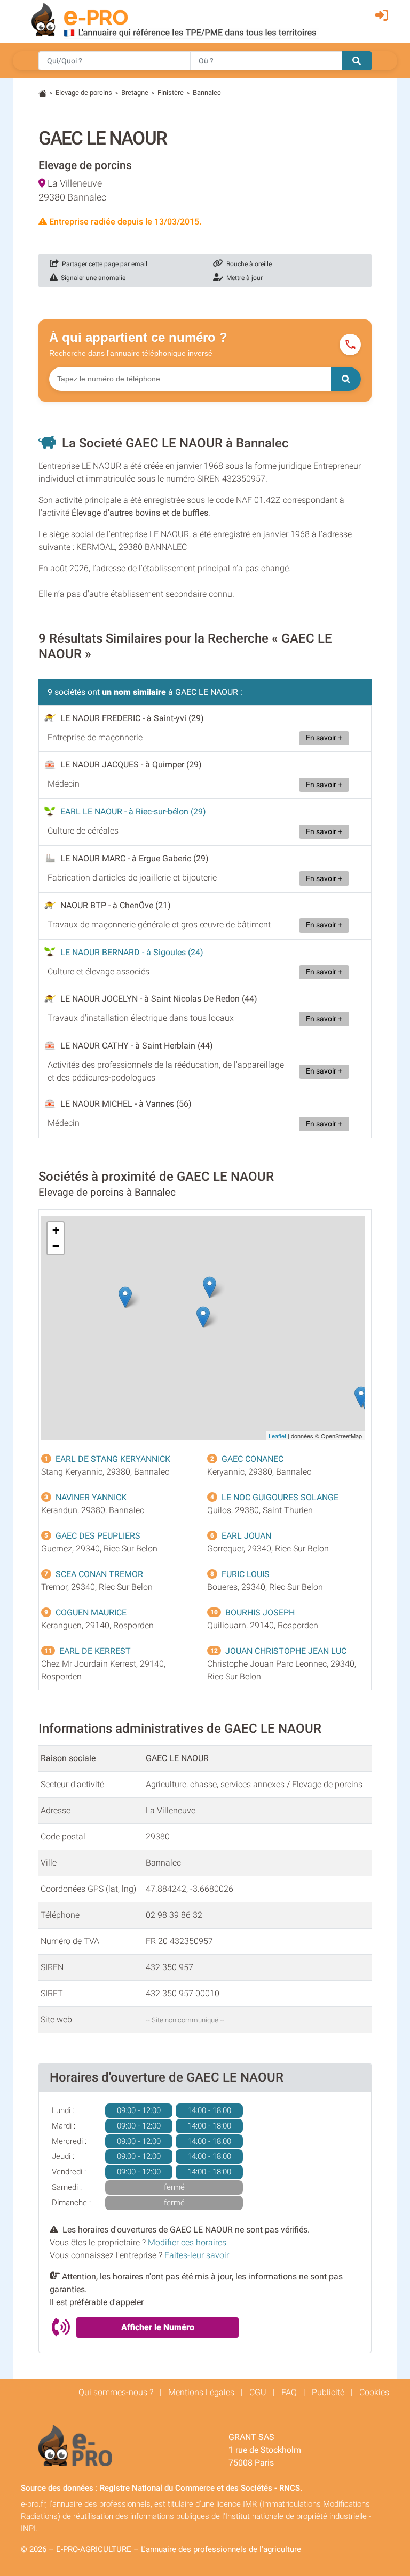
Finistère (171, 93)
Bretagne (135, 93)
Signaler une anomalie (92, 278)
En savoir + (324, 738)
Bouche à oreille (247, 264)
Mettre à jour (243, 278)
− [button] (56, 1246)
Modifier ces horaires (187, 2242)
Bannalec (207, 93)
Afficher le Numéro (158, 2327)
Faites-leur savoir (197, 2255)
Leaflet (277, 1436)
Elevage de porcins (84, 93)
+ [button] (56, 1230)
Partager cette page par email (103, 264)
